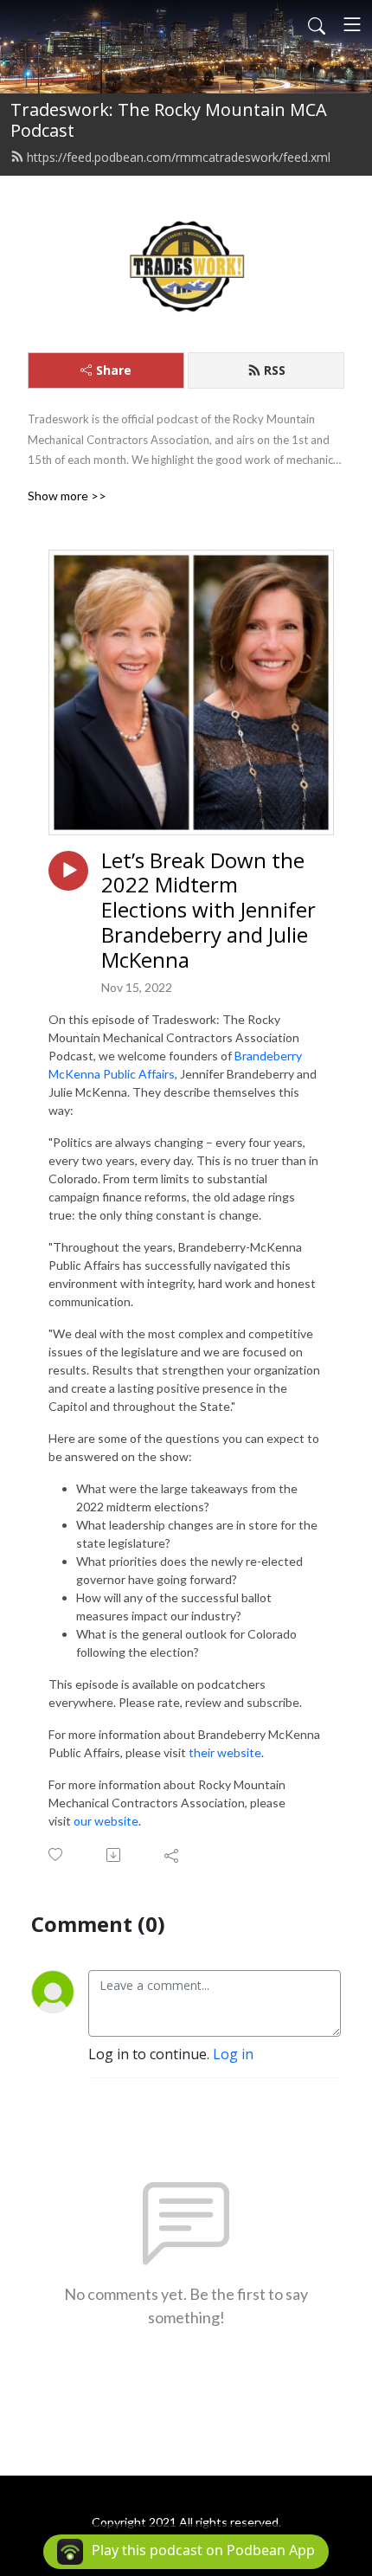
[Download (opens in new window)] (115, 1855)
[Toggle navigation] (352, 24)
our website (106, 1821)
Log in (233, 2054)
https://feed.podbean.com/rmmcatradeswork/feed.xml (179, 157)
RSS (275, 370)
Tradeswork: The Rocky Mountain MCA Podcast (169, 120)
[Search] (317, 24)
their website (225, 1752)
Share (114, 370)
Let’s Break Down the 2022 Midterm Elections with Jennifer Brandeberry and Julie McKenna (208, 911)
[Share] (173, 1855)
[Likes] (57, 1855)
